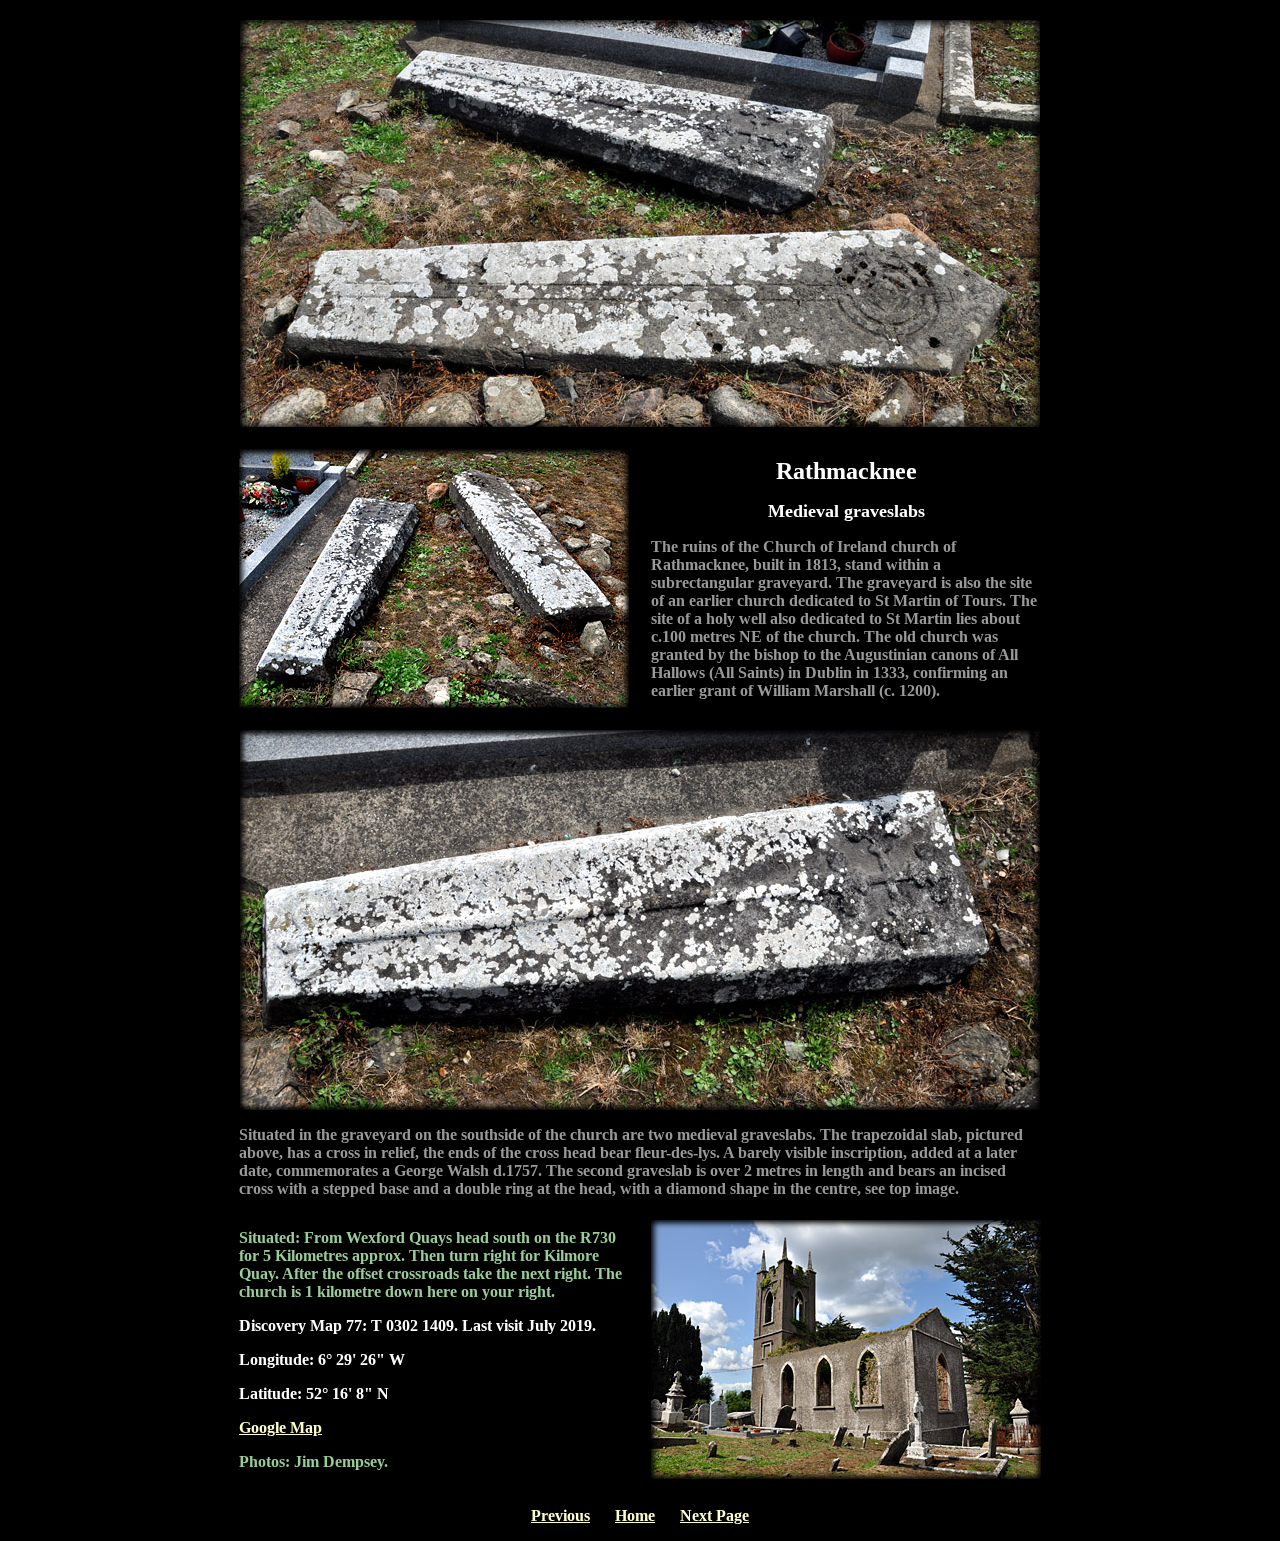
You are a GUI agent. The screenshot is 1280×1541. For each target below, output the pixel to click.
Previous (560, 1515)
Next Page (714, 1515)
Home (635, 1515)
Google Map (280, 1427)
